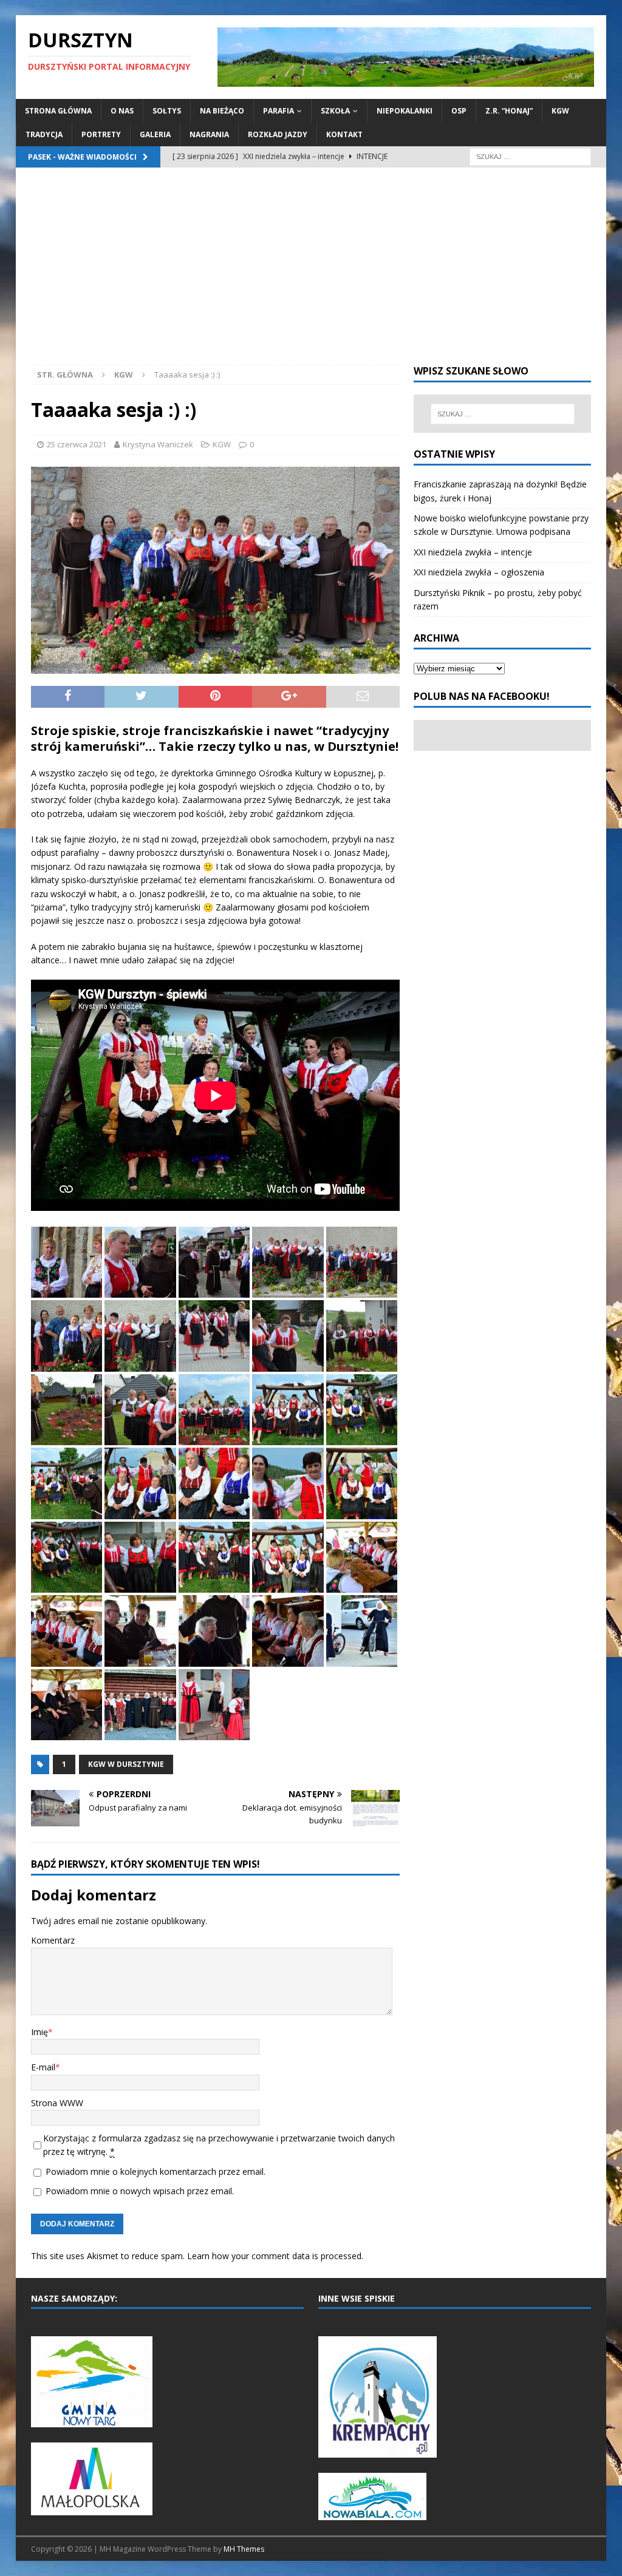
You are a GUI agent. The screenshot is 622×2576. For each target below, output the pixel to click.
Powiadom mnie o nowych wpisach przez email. (140, 2191)
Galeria (155, 134)
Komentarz (53, 1940)
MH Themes (244, 2549)
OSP (459, 111)
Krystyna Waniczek (158, 444)
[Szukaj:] (530, 156)
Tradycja (44, 134)
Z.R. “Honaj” (509, 111)
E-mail (43, 2067)
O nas (122, 111)
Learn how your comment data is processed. (275, 2256)
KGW (560, 111)
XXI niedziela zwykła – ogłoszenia (479, 572)
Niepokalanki (405, 111)
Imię (39, 2032)
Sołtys (167, 111)
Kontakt (344, 134)
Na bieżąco (222, 111)
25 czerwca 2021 (77, 444)
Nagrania (209, 134)
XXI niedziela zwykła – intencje (473, 552)
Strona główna (58, 111)
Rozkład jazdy (278, 134)
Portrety (101, 134)
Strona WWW (57, 2103)
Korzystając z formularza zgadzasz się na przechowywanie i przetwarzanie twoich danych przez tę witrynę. (219, 2145)
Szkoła (335, 111)
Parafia (279, 111)
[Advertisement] (311, 274)
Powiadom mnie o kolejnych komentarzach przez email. (155, 2171)
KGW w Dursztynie (126, 1764)
